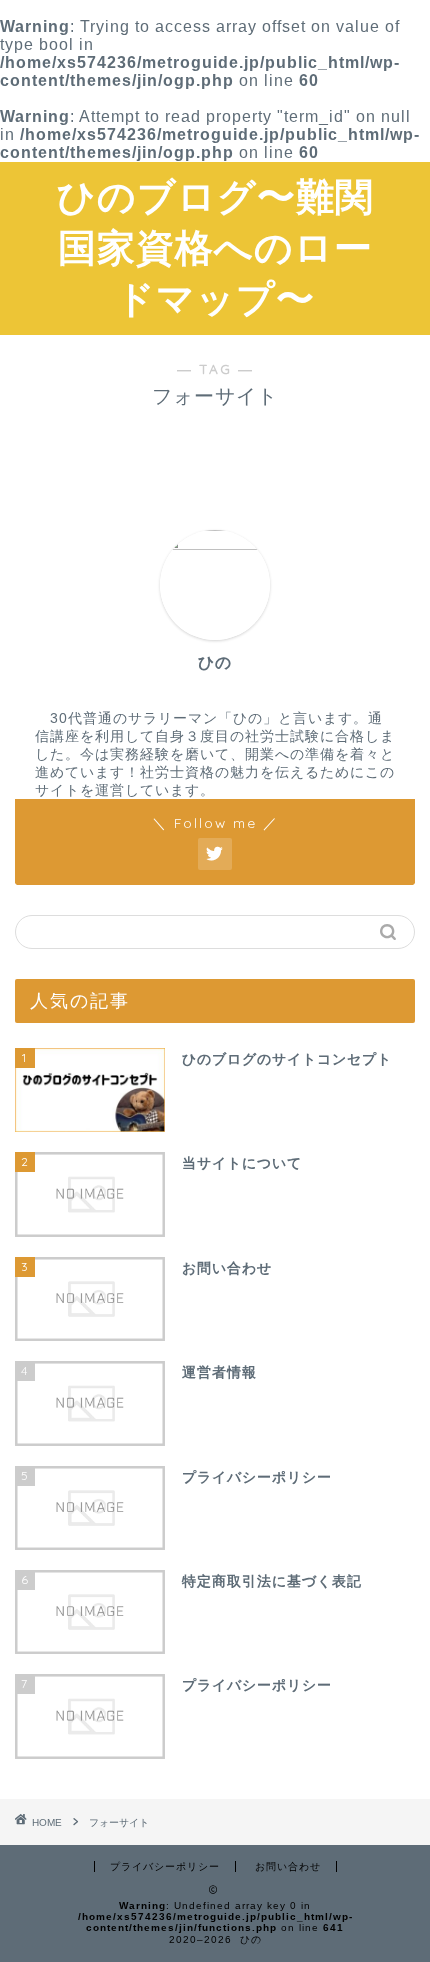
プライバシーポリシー (165, 1866)
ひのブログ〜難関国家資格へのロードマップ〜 (215, 247)
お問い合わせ (288, 1866)
